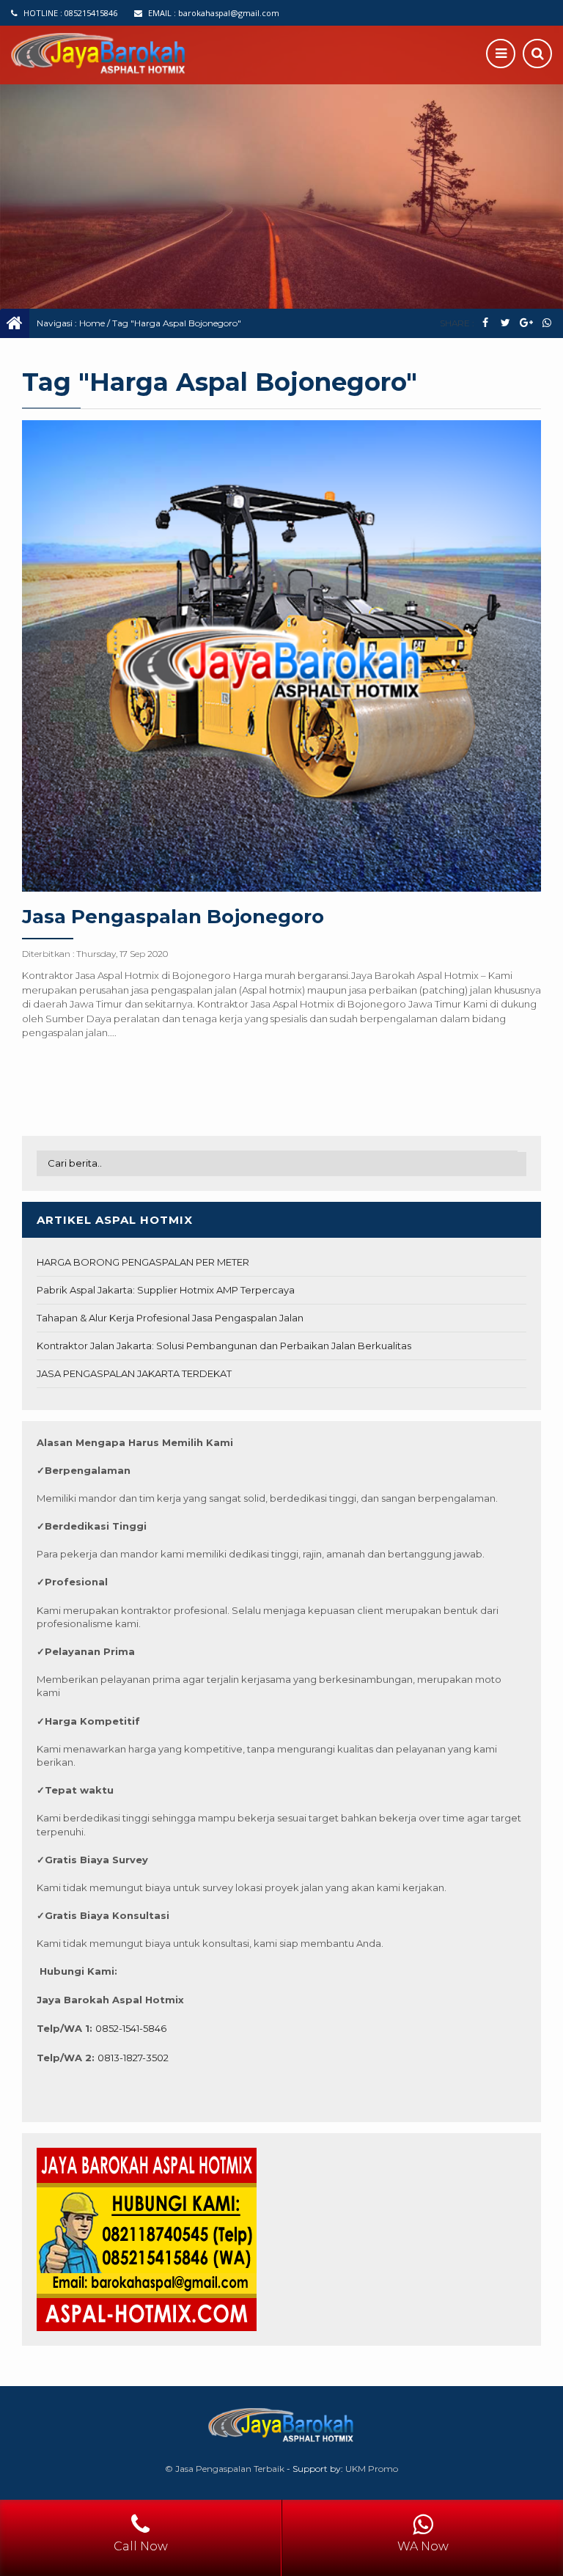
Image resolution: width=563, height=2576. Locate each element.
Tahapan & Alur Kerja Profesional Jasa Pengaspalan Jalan (170, 1318)
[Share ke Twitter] (505, 323)
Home (92, 323)
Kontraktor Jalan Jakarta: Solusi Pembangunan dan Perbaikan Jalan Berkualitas (224, 1346)
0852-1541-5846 (131, 2028)
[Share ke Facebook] (485, 323)
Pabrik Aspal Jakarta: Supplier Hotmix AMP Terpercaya (166, 1290)
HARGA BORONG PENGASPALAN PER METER (143, 1262)
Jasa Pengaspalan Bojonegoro (173, 917)
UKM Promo (372, 2469)
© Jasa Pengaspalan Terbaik (225, 2469)
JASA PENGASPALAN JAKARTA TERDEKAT (134, 1373)
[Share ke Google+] (526, 323)
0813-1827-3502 (133, 2058)
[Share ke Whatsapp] (547, 323)
